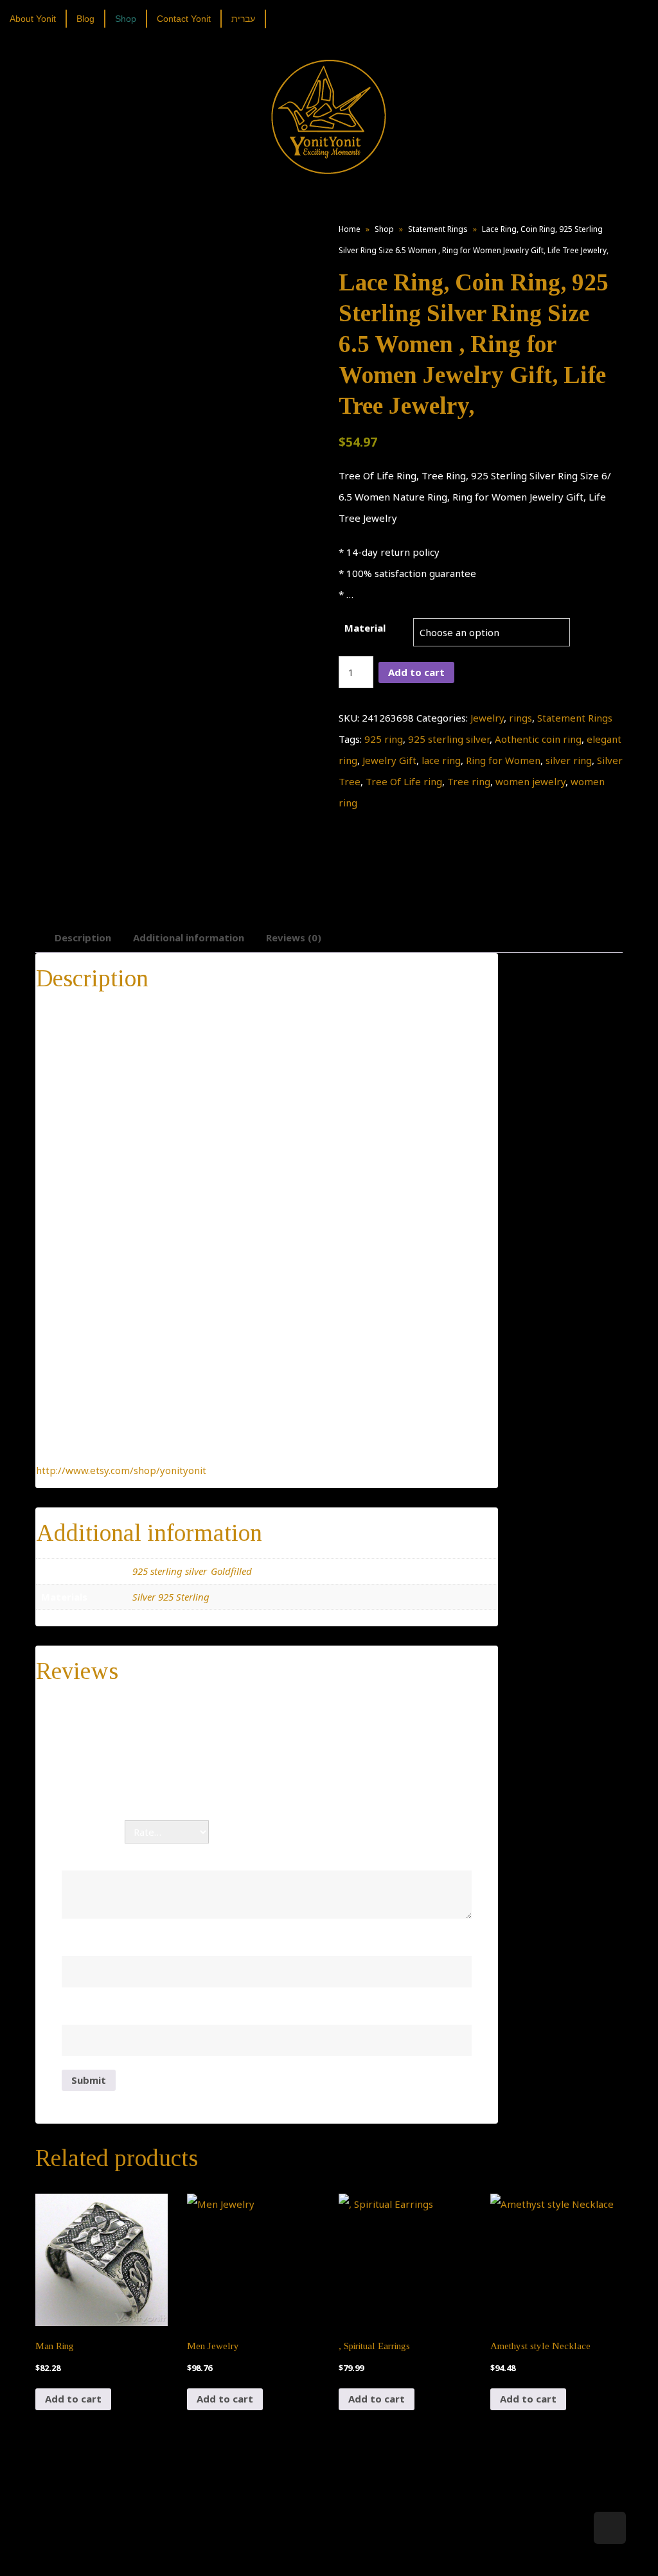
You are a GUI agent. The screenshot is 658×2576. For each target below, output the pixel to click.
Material (365, 628)
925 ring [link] (384, 739)
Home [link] (350, 229)
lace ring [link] (441, 760)
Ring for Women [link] (503, 760)
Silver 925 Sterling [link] (171, 1597)
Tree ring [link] (469, 781)
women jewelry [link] (530, 781)
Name (80, 1942)
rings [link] (520, 718)
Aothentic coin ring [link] (538, 739)
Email (78, 2011)
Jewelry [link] (487, 718)
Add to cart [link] (73, 2399)
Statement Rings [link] (438, 229)
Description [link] (83, 937)
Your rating (93, 1832)
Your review (94, 1856)
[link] (38, 19)
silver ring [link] (569, 760)
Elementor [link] (348, 2554)
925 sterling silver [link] (449, 739)
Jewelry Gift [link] (389, 760)
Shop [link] (384, 229)
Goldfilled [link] (231, 1571)
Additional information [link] (189, 937)
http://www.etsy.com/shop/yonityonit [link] (121, 1470)
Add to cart (416, 672)
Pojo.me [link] (308, 2546)
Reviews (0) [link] (294, 937)
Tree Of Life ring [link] (404, 781)
